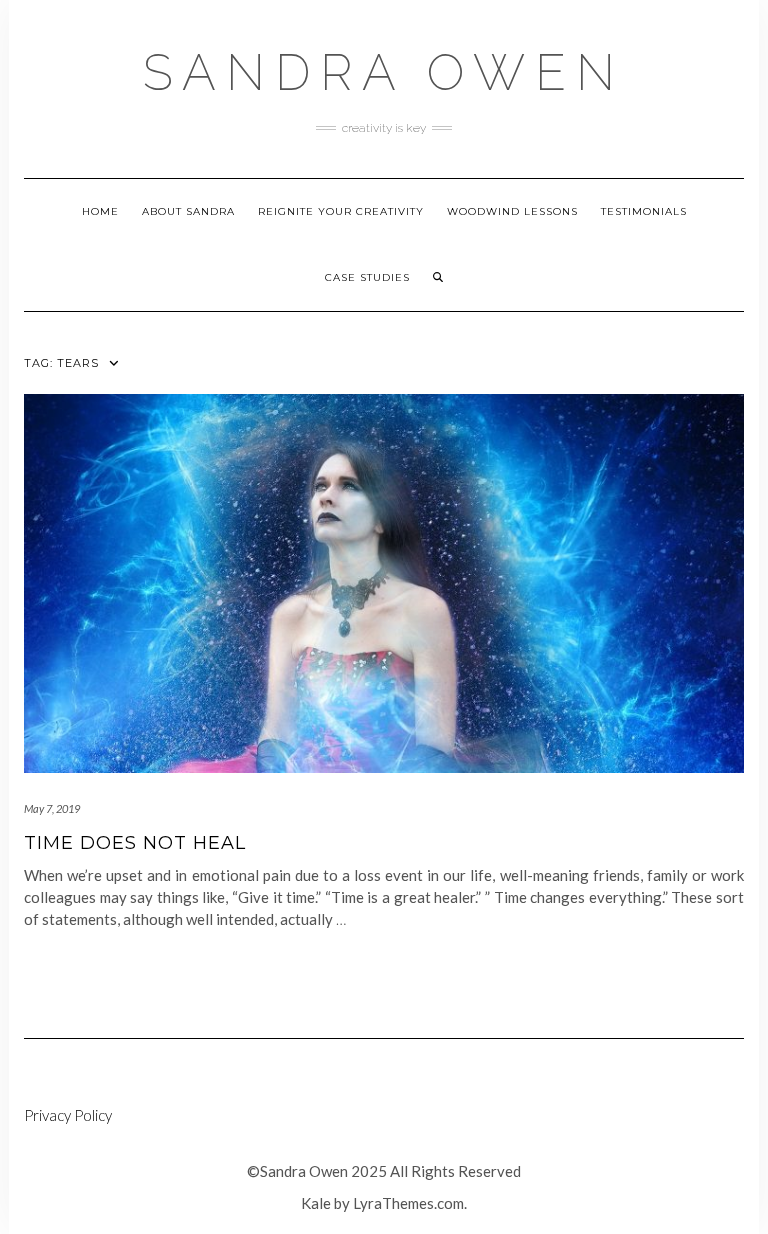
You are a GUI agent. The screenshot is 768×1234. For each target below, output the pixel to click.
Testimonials (644, 211)
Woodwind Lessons (512, 211)
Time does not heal (135, 843)
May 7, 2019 (52, 808)
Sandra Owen (384, 72)
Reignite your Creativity (341, 211)
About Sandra (188, 211)
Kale (316, 1203)
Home (100, 211)
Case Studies (367, 277)
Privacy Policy (68, 1115)
